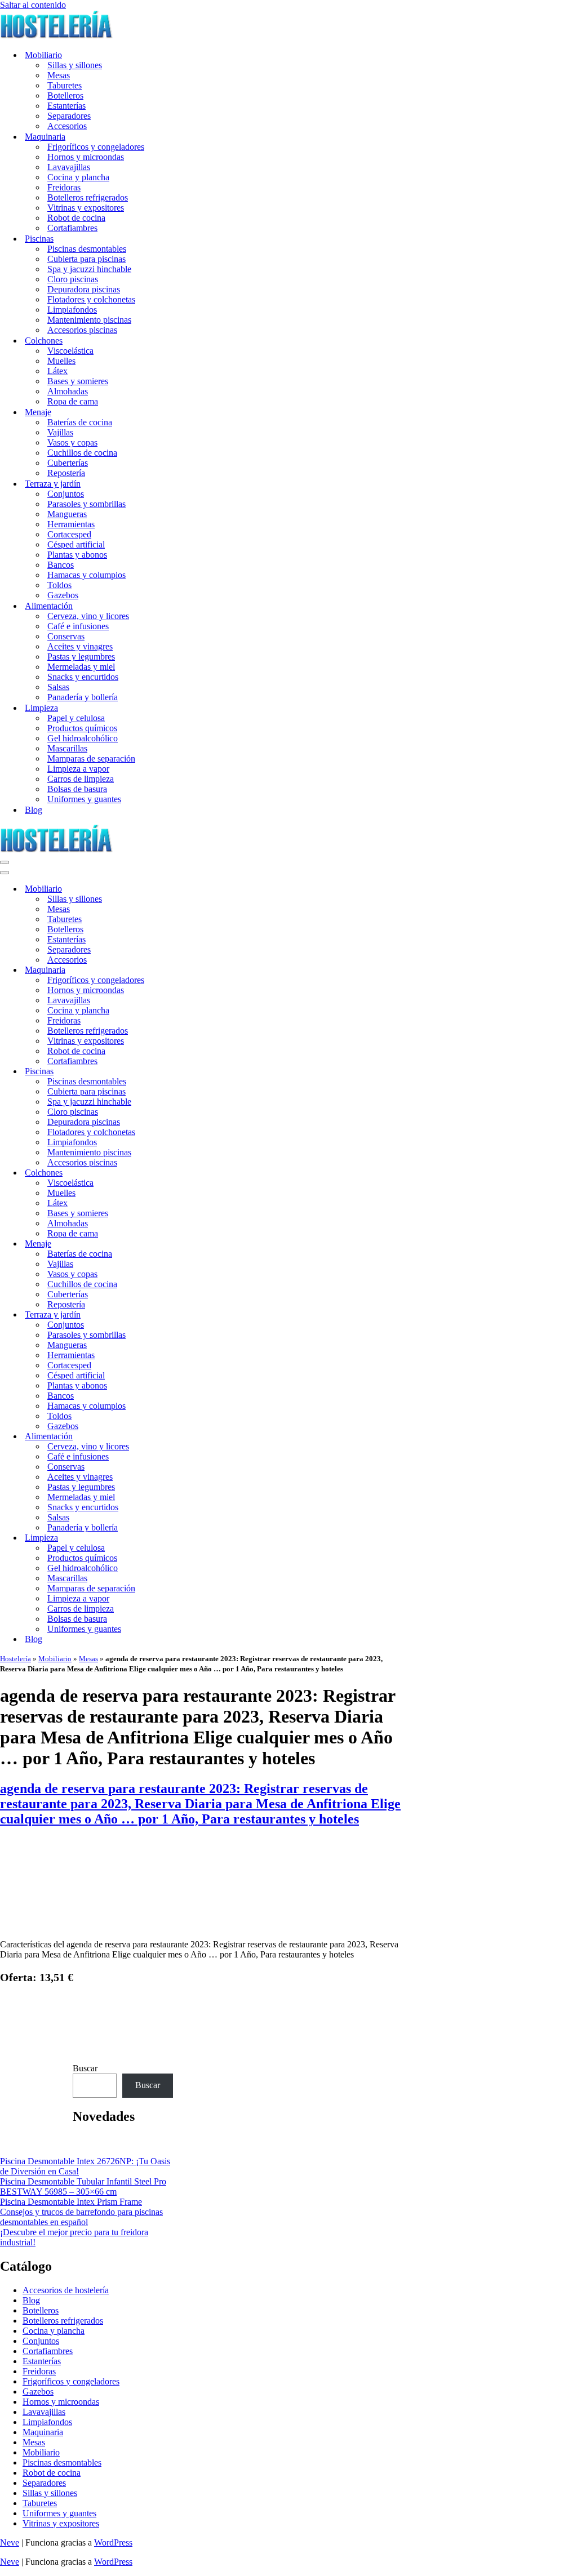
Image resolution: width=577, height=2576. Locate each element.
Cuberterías (68, 463)
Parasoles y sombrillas (86, 504)
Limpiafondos (72, 310)
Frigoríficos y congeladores (96, 147)
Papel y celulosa (76, 718)
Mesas (59, 75)
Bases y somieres (78, 381)
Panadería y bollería (83, 697)
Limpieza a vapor (78, 769)
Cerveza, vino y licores (88, 616)
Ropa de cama (73, 401)
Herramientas (71, 524)
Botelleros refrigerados (88, 197)
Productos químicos (82, 728)
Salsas (58, 687)
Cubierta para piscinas (86, 259)
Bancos (61, 565)
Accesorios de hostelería (66, 2290)
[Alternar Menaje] (197, 1244)
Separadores (69, 116)
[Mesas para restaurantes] (202, 1925)
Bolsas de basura (77, 789)
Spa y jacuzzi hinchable (89, 269)
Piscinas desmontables (87, 249)
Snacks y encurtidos (83, 677)
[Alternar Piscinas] (197, 1072)
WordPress (113, 2542)
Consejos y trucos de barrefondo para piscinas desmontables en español (81, 2217)
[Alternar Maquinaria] (197, 970)
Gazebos (63, 595)
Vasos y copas (72, 442)
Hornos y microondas (86, 157)
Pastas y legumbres (81, 657)
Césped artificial (76, 544)
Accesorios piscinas (82, 330)
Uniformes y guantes (84, 799)
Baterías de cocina (80, 422)
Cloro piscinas (73, 279)
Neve (10, 2542)
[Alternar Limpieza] (197, 1538)
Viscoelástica (70, 351)
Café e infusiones (78, 626)
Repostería (66, 473)
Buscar (85, 2068)
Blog (34, 810)
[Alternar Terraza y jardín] (197, 1315)
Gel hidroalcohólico (83, 738)
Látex (57, 371)
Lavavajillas (69, 167)
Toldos (59, 585)
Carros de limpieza (81, 779)
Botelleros (65, 95)
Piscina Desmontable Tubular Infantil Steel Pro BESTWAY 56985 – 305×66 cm (83, 2186)
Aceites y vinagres (80, 646)
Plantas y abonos (77, 555)
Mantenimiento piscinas (89, 320)
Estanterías (66, 106)
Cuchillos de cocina (82, 453)
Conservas (66, 636)
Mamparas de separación (91, 758)
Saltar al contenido (33, 5)
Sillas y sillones (75, 65)
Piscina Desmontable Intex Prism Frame (71, 2202)
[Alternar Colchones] (197, 1173)
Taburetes (65, 85)
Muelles (61, 361)
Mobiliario (55, 1659)
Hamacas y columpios (86, 575)
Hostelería (15, 1659)
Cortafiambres (72, 228)
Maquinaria (43, 2432)
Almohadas (68, 391)
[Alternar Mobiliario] (197, 889)
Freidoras (64, 187)
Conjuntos (66, 494)
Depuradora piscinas (84, 289)
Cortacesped (69, 534)
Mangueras (67, 514)
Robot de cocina (76, 218)
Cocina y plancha (78, 177)
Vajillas (60, 432)
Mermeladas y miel (81, 667)
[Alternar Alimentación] (197, 1437)
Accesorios (67, 126)
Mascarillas (67, 748)
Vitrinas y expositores (86, 208)
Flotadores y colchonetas (91, 299)
